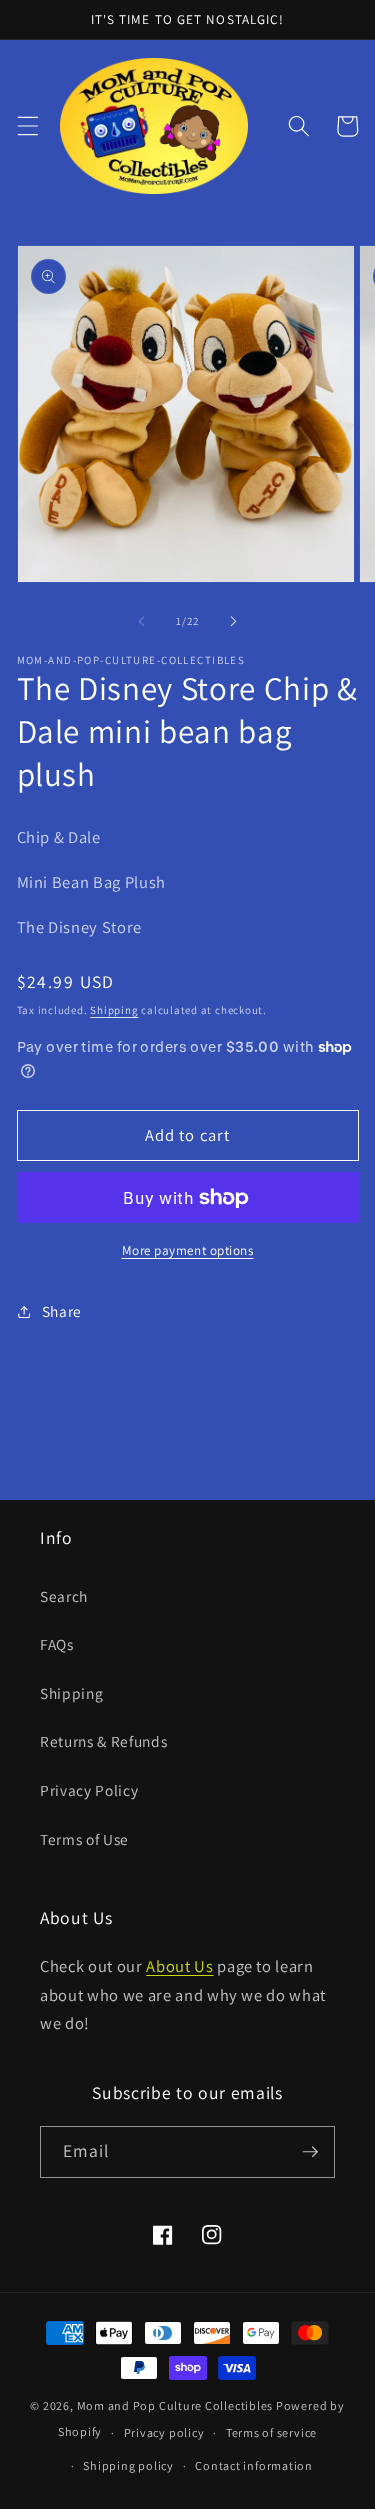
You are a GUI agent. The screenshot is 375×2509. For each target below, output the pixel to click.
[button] (27, 126)
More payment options (188, 1250)
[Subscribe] (310, 2152)
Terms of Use (84, 1839)
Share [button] (62, 1311)
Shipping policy (128, 2465)
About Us (179, 1966)
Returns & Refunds (103, 1741)
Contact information (254, 2465)
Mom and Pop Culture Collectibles (175, 2405)
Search (64, 1596)
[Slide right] (234, 621)
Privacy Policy (89, 1790)
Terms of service (271, 2432)
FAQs (57, 1644)
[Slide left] (141, 621)
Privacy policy (164, 2432)
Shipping (114, 1010)
